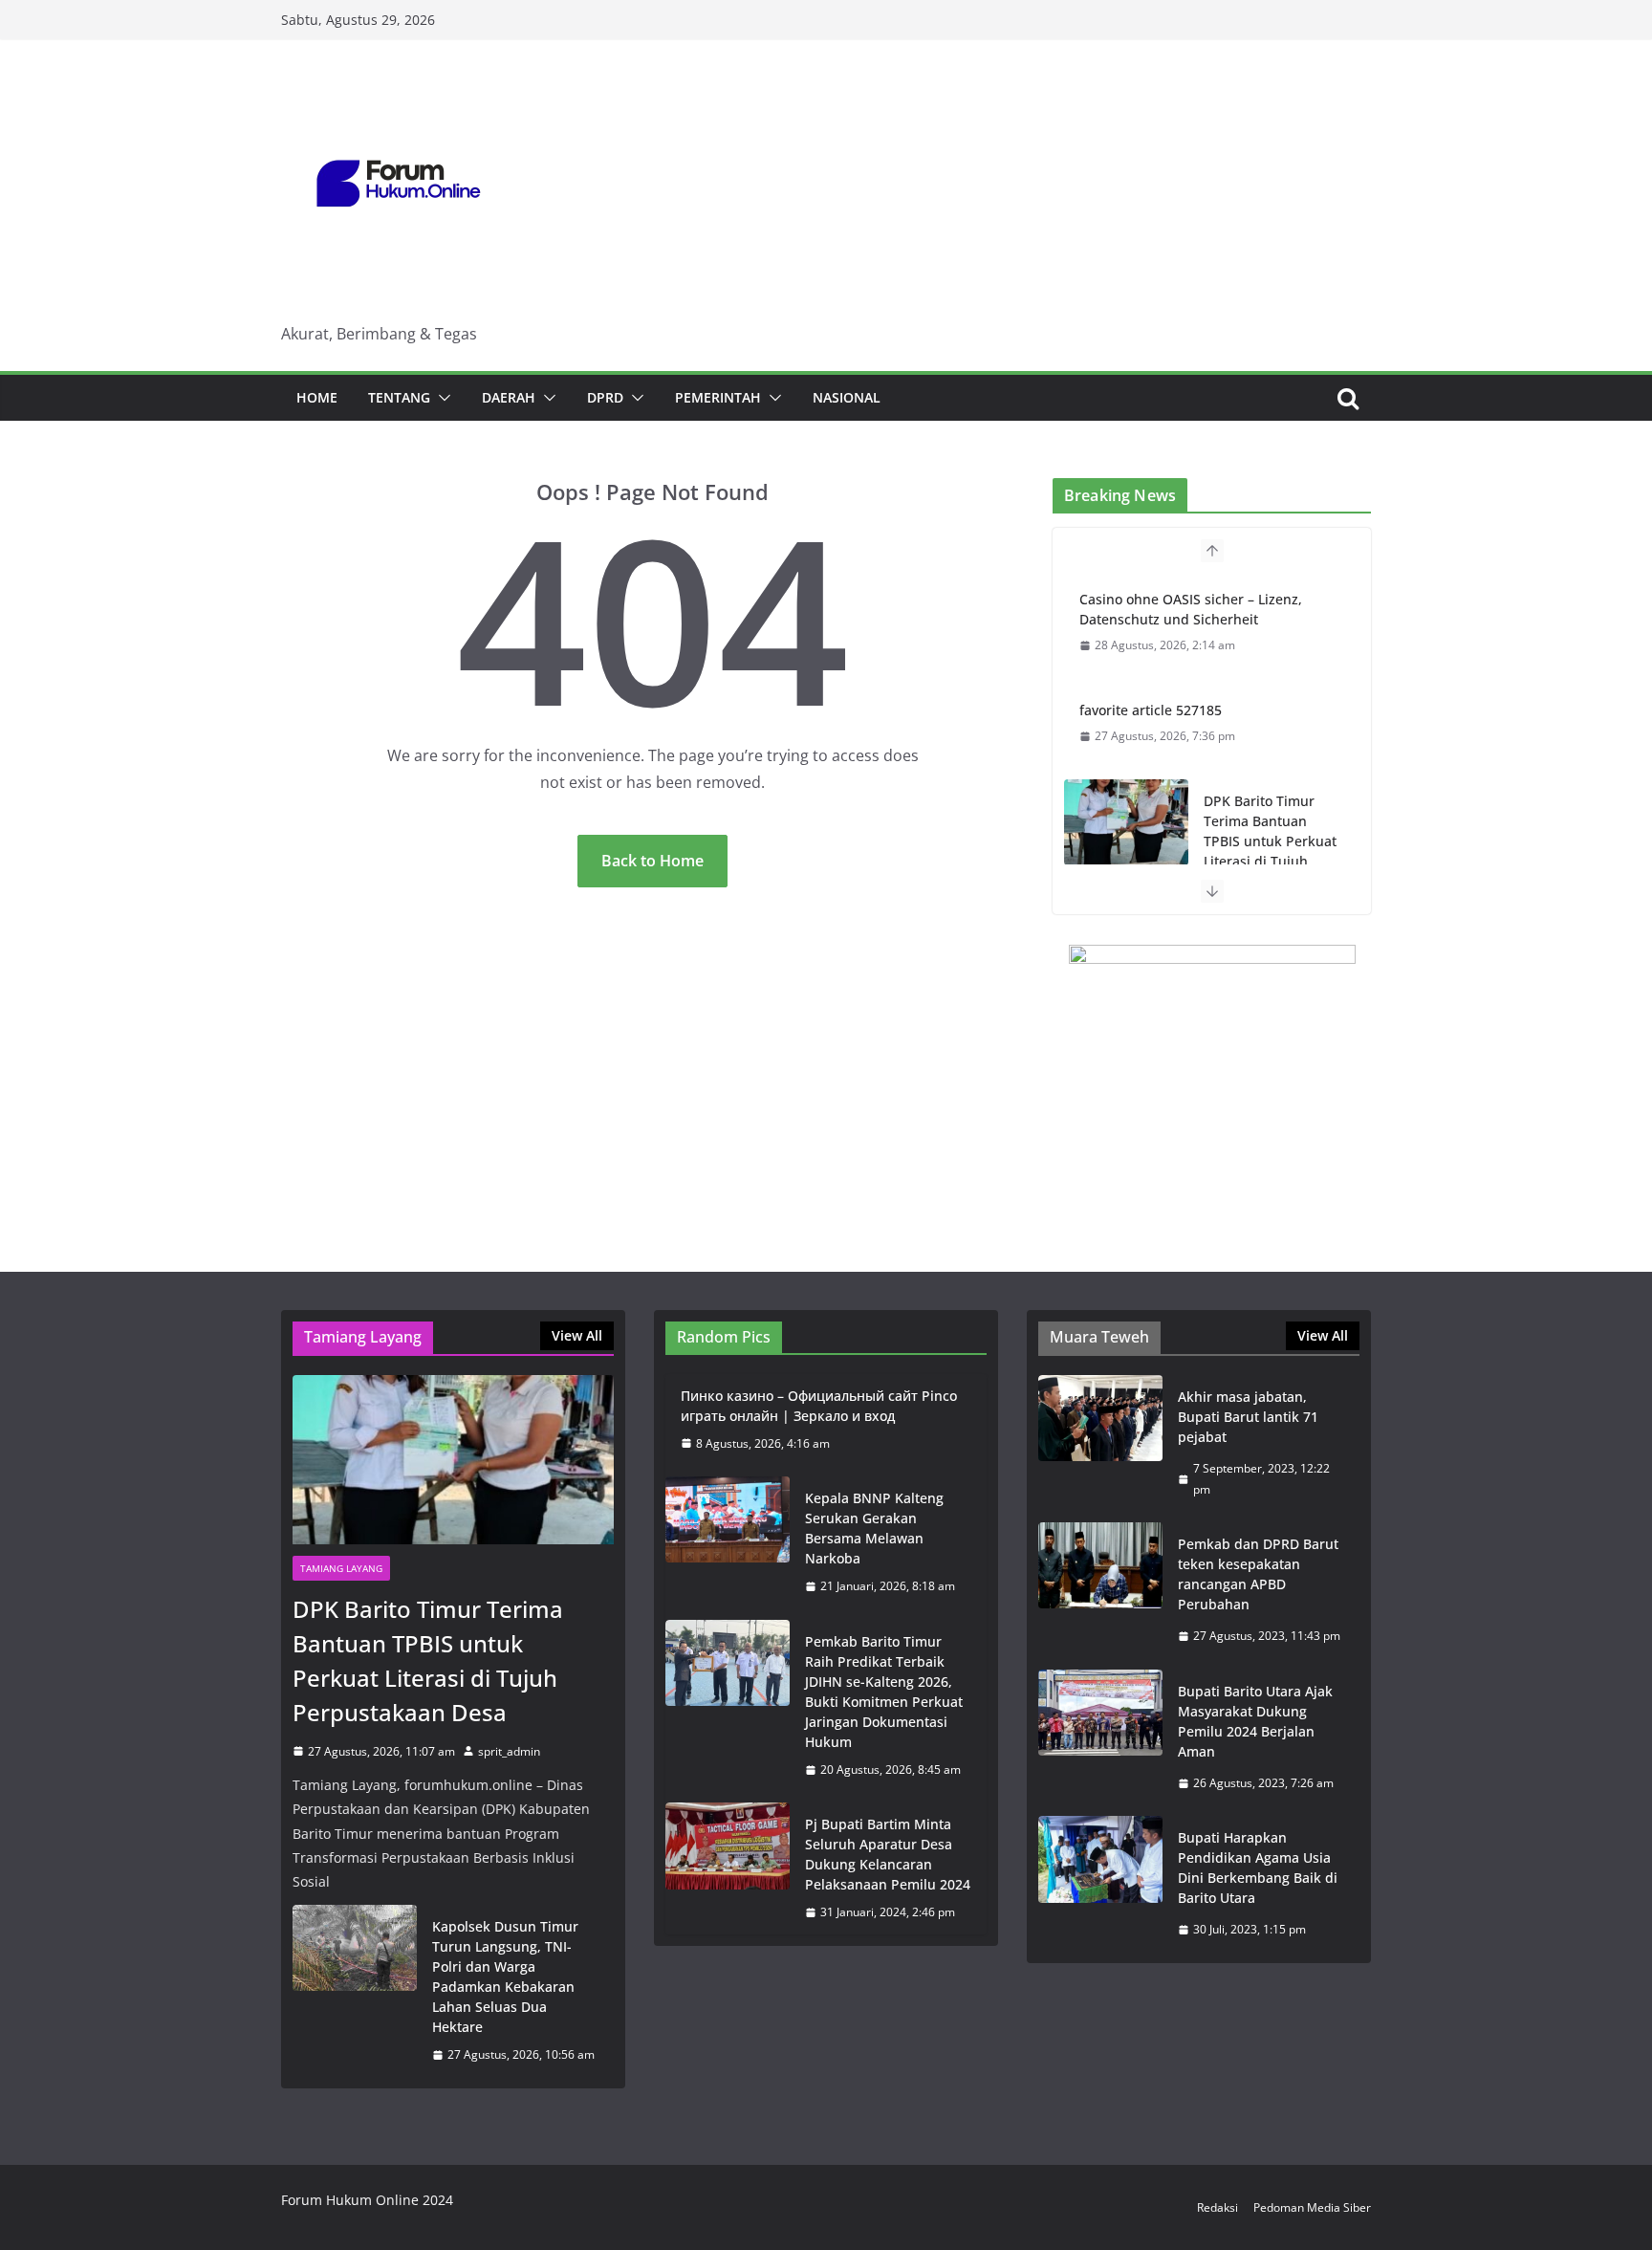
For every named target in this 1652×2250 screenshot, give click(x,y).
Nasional (847, 397)
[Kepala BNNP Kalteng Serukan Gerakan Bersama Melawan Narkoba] (728, 1542)
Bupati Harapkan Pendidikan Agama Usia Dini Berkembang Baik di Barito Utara (1258, 1868)
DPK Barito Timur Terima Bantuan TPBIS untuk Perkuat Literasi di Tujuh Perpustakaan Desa (1270, 841)
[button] (441, 398)
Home (317, 397)
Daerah (509, 397)
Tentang (399, 397)
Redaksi (1217, 2207)
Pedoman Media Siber (1312, 2207)
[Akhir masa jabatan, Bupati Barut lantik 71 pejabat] (1100, 1443)
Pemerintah (718, 397)
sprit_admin (509, 1751)
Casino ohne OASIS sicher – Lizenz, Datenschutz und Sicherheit (1191, 609)
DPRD (605, 397)
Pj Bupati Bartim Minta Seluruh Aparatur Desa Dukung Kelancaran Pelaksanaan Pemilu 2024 (888, 1854)
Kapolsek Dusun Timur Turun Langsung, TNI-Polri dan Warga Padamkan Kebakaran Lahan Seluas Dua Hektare (505, 1977)
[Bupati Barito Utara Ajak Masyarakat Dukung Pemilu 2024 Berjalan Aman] (1100, 1737)
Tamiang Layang (341, 1568)
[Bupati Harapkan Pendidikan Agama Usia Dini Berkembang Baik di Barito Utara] (1100, 1884)
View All (577, 1335)
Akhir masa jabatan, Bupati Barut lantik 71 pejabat (1248, 1417)
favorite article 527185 (1151, 710)
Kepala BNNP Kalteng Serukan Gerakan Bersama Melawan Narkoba (874, 1528)
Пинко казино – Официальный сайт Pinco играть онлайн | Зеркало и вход (819, 1406)
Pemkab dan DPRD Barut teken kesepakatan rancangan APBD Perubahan (1258, 1574)
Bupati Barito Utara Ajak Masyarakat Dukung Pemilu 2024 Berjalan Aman (1255, 1721)
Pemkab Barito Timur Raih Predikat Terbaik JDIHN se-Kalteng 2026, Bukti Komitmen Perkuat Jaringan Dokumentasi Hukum (884, 1692)
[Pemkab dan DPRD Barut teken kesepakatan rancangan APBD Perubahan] (1100, 1590)
